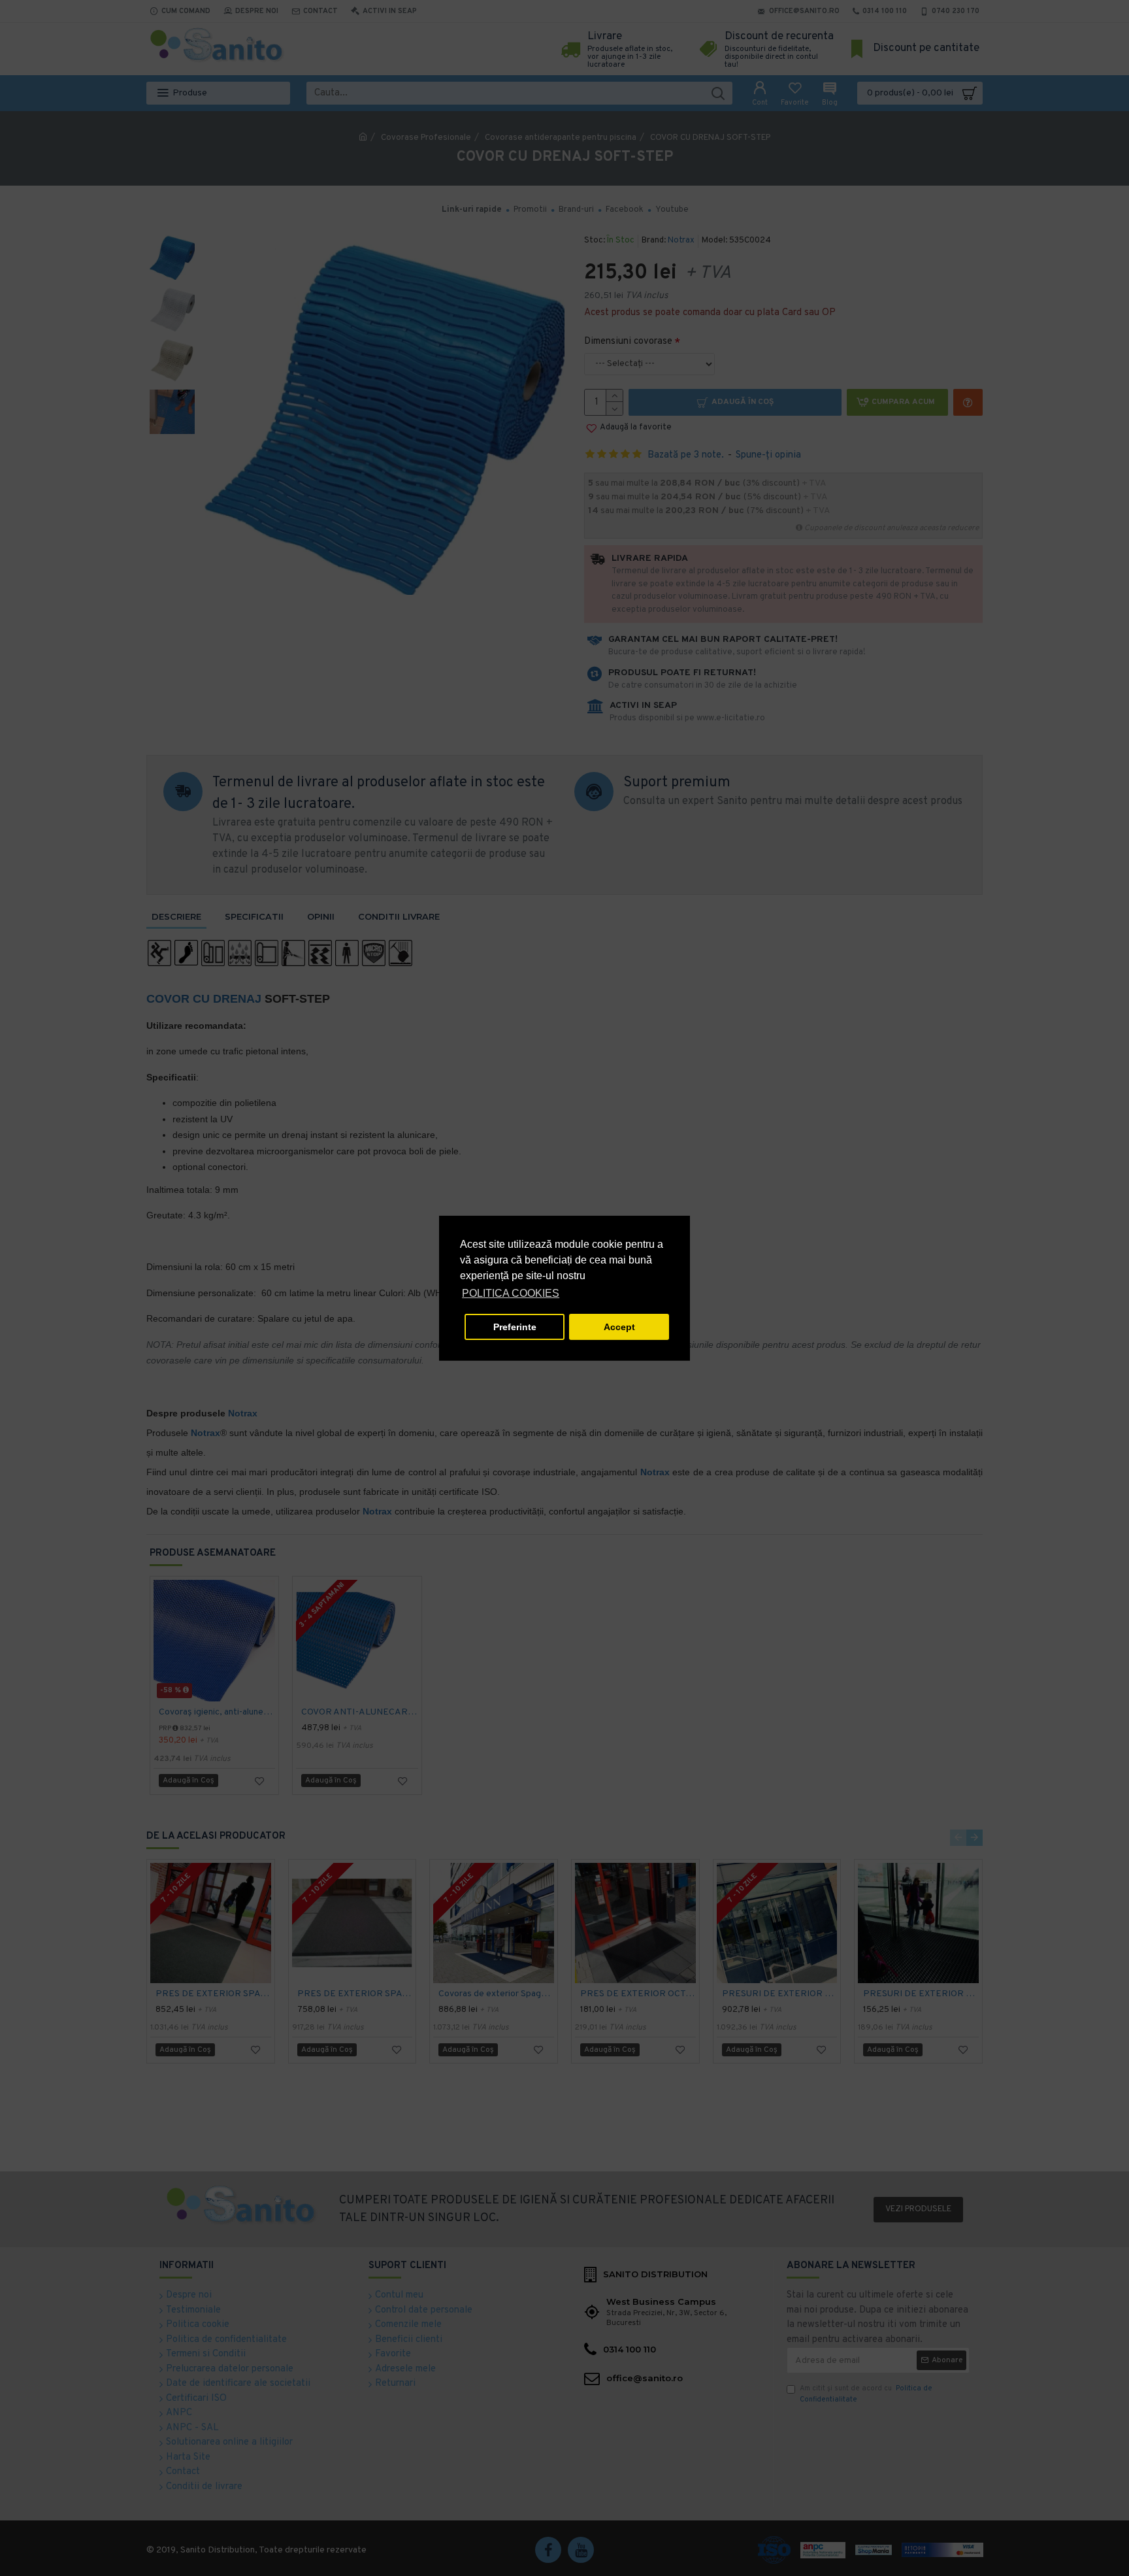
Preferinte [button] (515, 1327)
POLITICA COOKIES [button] (511, 1293)
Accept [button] (619, 1327)
